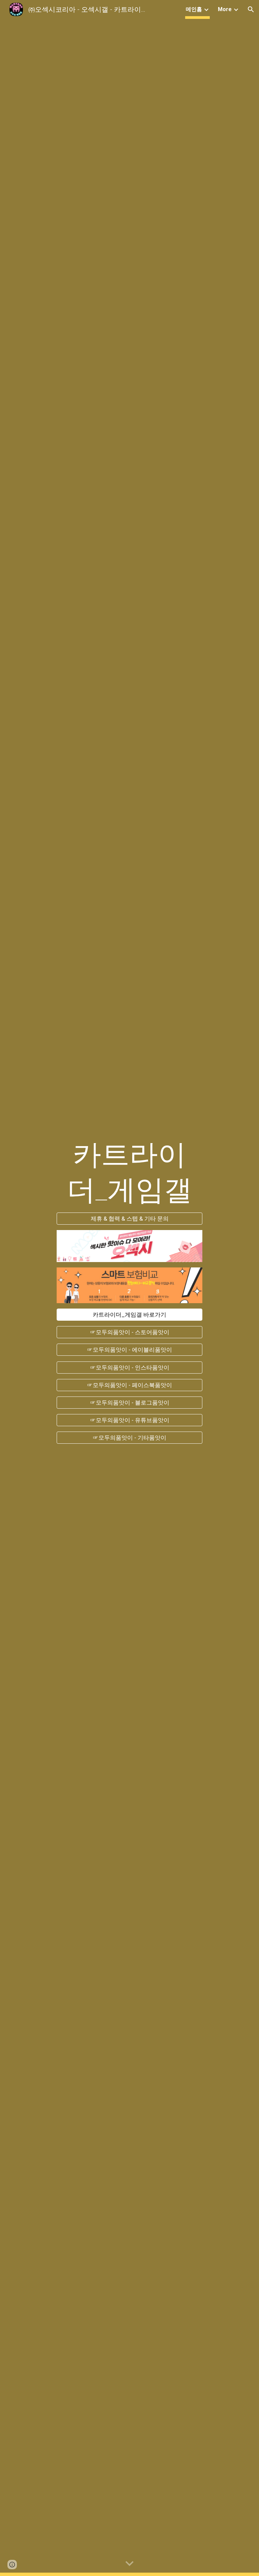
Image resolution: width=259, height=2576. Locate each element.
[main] (129, 1172)
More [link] (225, 9)
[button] (251, 9)
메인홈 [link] (194, 9)
